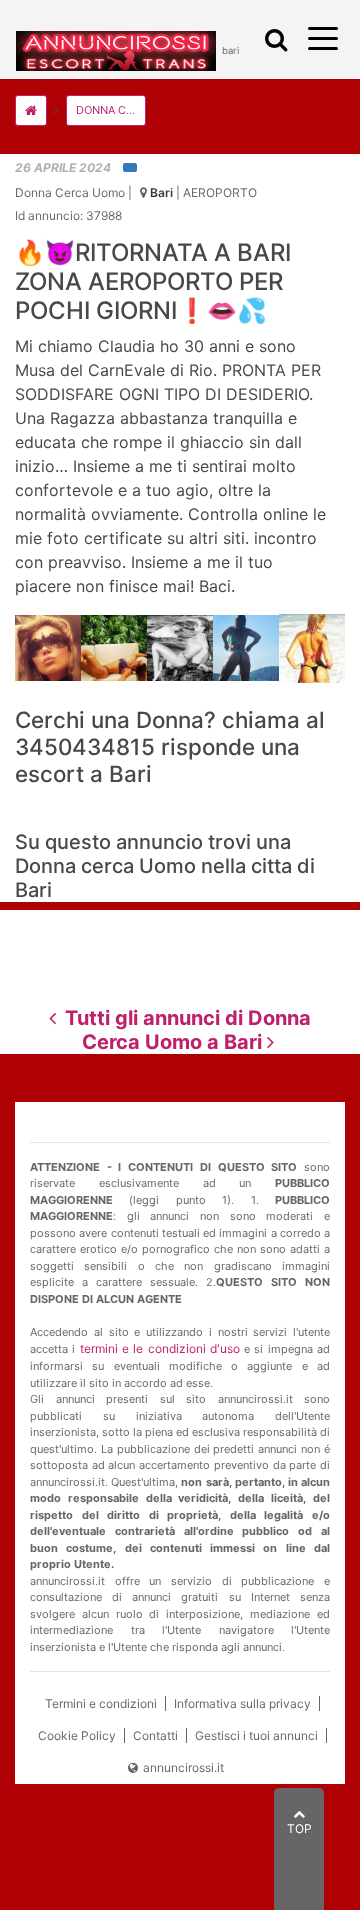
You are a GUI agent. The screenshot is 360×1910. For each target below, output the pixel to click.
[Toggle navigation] (272, 40)
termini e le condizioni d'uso (160, 1348)
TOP (299, 1828)
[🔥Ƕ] (48, 647)
